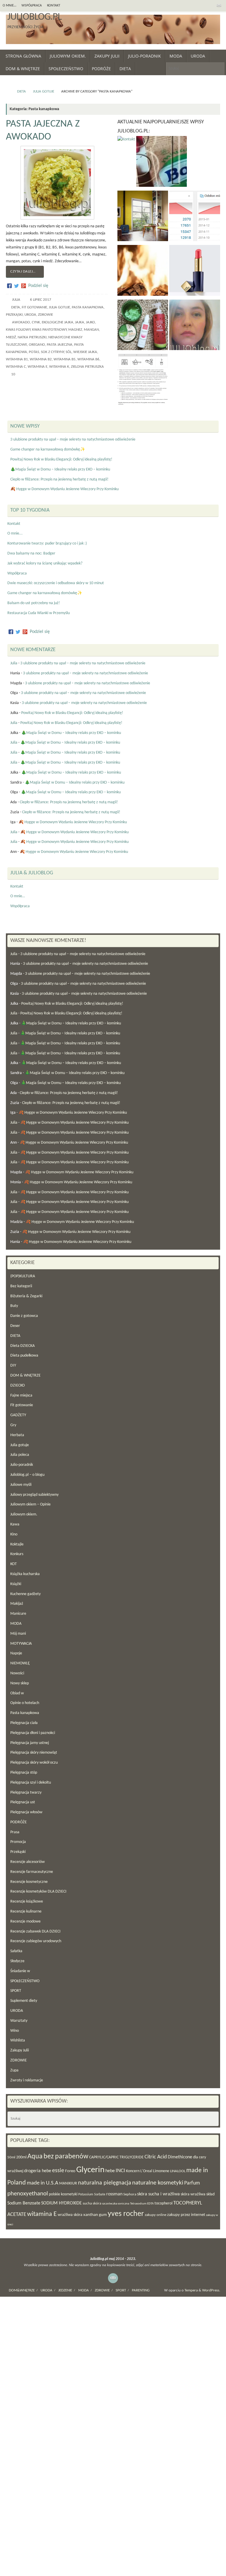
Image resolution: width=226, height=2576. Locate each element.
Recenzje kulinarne (26, 1912)
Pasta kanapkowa (88, 307)
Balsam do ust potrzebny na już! (34, 603)
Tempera (191, 2291)
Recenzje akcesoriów (28, 1862)
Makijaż (17, 1604)
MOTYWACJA (21, 1644)
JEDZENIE (65, 2291)
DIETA (21, 92)
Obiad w (17, 1693)
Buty (14, 1306)
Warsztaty (19, 2021)
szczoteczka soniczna (116, 2204)
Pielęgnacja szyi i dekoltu (31, 1783)
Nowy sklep (20, 1683)
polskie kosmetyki (63, 2194)
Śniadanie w (20, 1971)
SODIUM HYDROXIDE (62, 2203)
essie (58, 2171)
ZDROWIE (45, 315)
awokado (21, 322)
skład (210, 2194)
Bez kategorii (21, 1286)
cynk (36, 322)
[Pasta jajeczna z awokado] (57, 183)
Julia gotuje (44, 92)
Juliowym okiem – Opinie (30, 1504)
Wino (15, 2031)
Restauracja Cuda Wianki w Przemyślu (39, 613)
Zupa (14, 2070)
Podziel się (38, 286)
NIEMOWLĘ (20, 1663)
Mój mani (18, 1634)
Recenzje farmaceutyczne (32, 1872)
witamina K (59, 367)
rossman (114, 2194)
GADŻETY (18, 1415)
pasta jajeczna (60, 345)
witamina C (16, 367)
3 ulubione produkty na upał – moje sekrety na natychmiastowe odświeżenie (73, 440)
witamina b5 (65, 359)
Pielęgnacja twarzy (26, 1793)
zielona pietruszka (87, 367)
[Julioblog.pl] (219, 6)
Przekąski (14, 315)
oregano (37, 345)
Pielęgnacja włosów (26, 1812)
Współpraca (32, 6)
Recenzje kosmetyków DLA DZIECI (38, 1892)
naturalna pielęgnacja (105, 2183)
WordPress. (211, 2291)
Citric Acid (156, 2157)
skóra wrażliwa (193, 2194)
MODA (16, 1624)
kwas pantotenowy (49, 330)
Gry (13, 1425)
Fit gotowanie (34, 307)
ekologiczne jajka (58, 322)
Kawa (15, 1524)
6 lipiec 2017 (41, 300)
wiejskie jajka (85, 352)
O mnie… (9, 6)
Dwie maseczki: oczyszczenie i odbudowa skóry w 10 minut (56, 583)
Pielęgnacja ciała (24, 1723)
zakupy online (156, 2215)
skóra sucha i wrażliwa (158, 2194)
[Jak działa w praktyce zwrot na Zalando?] (143, 381)
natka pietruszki (32, 337)
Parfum (192, 2183)
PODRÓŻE (19, 1822)
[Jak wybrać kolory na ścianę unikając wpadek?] (143, 217)
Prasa (15, 1832)
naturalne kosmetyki (158, 2183)
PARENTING (141, 2291)
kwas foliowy (18, 330)
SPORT (16, 1991)
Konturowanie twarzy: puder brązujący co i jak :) (47, 543)
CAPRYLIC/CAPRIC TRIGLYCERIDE (116, 2157)
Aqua (35, 2157)
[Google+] (24, 286)
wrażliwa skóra (70, 2215)
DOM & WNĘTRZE (25, 1376)
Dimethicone (180, 2157)
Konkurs (17, 1554)
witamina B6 (88, 359)
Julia (16, 300)
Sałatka (16, 1951)
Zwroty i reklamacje (27, 2080)
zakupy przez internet (186, 2215)
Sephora (130, 2194)
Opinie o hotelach (25, 1703)
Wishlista (18, 2040)
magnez (75, 330)
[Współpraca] (195, 217)
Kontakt (54, 6)
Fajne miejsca (21, 1395)
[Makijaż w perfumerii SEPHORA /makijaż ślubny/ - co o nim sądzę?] (195, 272)
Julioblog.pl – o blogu (27, 1475)
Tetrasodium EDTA (142, 2204)
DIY (13, 1366)
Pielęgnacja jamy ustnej (30, 1743)
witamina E (38, 367)
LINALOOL (178, 2171)
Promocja (18, 1842)
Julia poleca (20, 1455)
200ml (21, 2157)
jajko (90, 322)
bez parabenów (66, 2157)
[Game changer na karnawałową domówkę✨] (143, 272)
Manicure (18, 1614)
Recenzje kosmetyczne (29, 1882)
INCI (120, 2171)
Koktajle (17, 1544)
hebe (110, 2171)
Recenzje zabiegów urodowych (36, 1941)
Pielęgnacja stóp (24, 1773)
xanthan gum (95, 2215)
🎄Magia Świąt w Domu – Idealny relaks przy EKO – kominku (60, 469)
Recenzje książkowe (27, 1902)
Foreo (70, 2171)
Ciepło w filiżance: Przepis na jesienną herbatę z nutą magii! (59, 479)
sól (69, 352)
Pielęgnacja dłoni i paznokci (33, 1733)
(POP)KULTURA (23, 1276)
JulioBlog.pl (34, 17)
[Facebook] (9, 286)
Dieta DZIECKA (23, 1346)
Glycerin (90, 2170)
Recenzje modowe (25, 1922)
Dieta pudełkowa (24, 1356)
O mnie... (15, 533)
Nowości (17, 1673)
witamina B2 (41, 359)
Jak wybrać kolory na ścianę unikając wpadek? (45, 563)
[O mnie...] (195, 326)
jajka (80, 322)
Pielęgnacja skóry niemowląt (34, 1753)
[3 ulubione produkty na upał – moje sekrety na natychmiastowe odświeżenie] (143, 326)
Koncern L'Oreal (139, 2171)
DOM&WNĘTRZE (22, 2291)
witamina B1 (17, 359)
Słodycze (17, 1961)
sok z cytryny (52, 352)
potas (34, 352)
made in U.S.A (43, 2183)
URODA (30, 315)
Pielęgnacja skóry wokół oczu (34, 1763)
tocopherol (163, 2203)
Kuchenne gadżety (25, 1594)
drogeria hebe (38, 2171)
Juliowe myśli (21, 1485)
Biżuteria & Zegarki (26, 1296)
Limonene (161, 2171)
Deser (15, 1326)
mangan (91, 330)
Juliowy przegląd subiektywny (34, 1495)
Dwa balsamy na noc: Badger (31, 553)
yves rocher (126, 2214)
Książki (16, 1584)
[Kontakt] (126, 140)
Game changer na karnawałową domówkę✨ (48, 450)
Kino (14, 1534)
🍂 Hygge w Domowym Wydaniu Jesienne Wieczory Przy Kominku (64, 489)
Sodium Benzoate (24, 2203)
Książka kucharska (25, 1574)
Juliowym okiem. (24, 1514)
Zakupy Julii (20, 2050)
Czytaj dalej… (23, 272)
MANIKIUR (68, 2183)
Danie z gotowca (24, 1316)
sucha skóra (92, 2203)
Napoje (16, 1653)
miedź (11, 337)
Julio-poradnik (22, 1465)
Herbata (17, 1435)
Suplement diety (24, 2001)
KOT (14, 1564)
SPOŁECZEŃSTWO (25, 1981)
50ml (11, 2157)
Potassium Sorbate (92, 2194)
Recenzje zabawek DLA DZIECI (35, 1931)
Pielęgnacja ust (23, 1802)
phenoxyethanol (28, 2194)
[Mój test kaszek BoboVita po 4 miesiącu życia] (162, 163)
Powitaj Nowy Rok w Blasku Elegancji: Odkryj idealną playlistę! (61, 459)
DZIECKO (18, 1386)
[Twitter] (16, 286)
